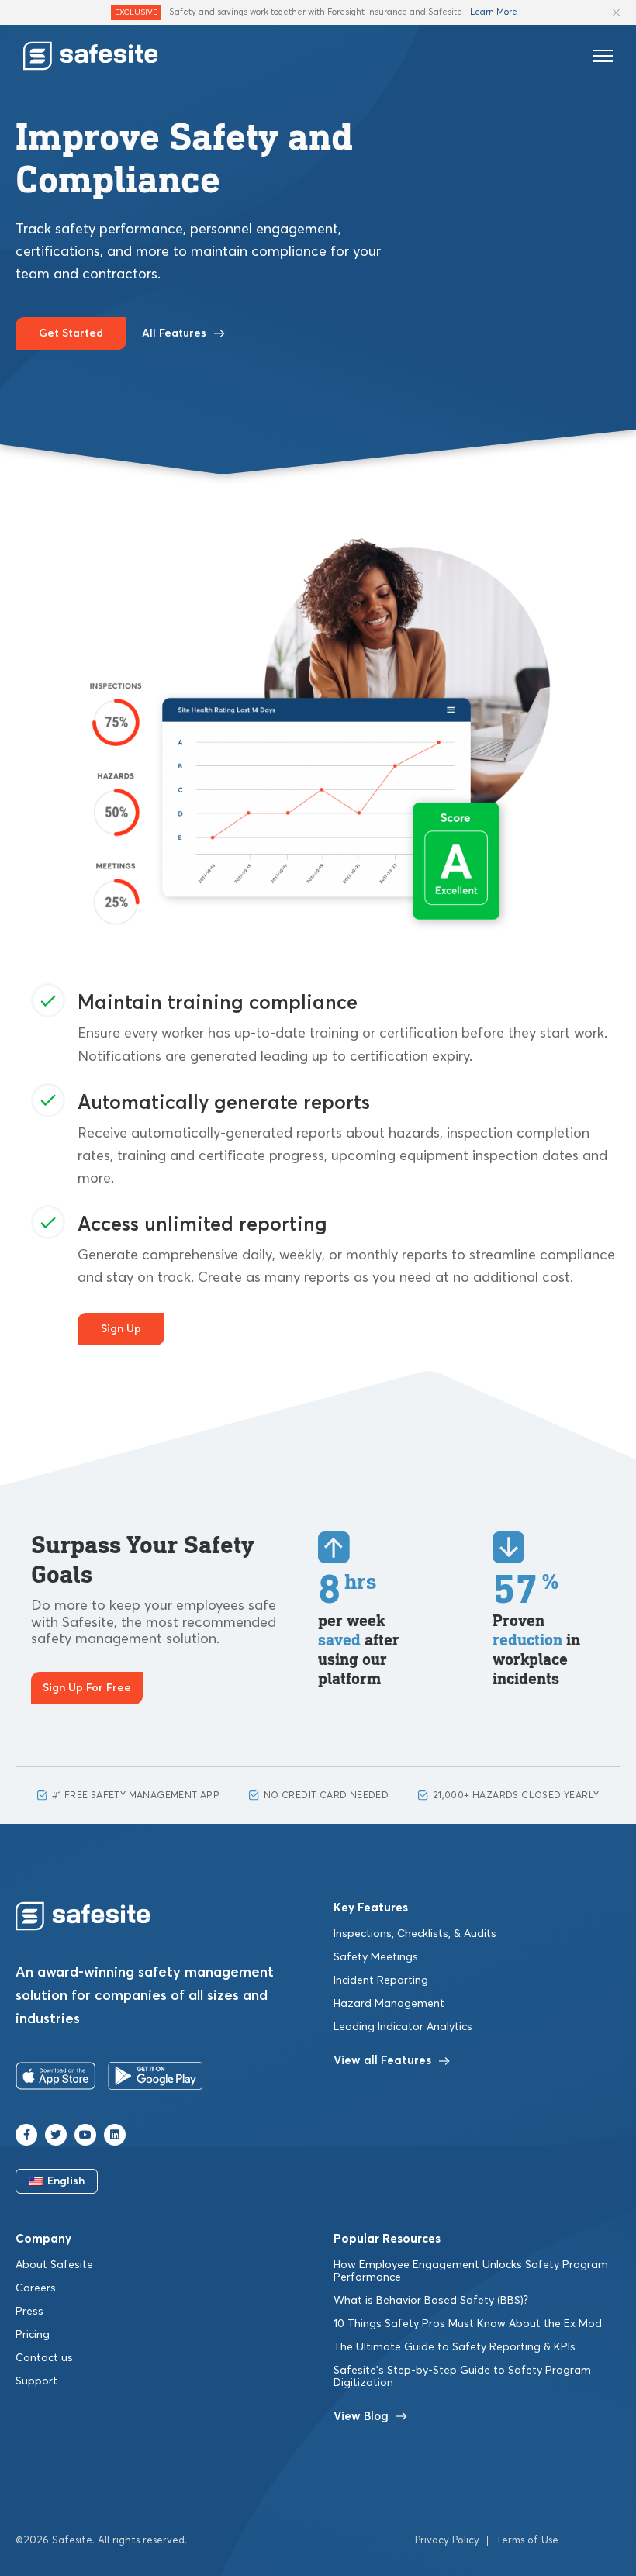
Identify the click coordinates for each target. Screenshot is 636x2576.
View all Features (382, 2061)
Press (29, 2312)
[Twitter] (56, 2135)
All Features (174, 333)
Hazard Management (389, 2004)
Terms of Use (527, 2541)
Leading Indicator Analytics (403, 2027)
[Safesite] (91, 56)
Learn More (494, 12)
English (66, 2181)
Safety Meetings (376, 1957)
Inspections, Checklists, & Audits (415, 1934)
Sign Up (121, 1329)
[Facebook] (26, 2135)
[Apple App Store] (56, 2079)
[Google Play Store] (156, 2079)
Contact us (44, 2358)
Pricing (33, 2335)
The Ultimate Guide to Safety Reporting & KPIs (455, 2347)
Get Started (71, 333)
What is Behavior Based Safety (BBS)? (431, 2301)
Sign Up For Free (87, 1688)
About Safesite (54, 2265)
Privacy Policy (447, 2541)
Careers (36, 2288)
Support (36, 2381)
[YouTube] (85, 2135)
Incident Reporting (381, 1980)
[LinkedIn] (115, 2135)
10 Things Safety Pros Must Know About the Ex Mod (468, 2324)
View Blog (361, 2417)
